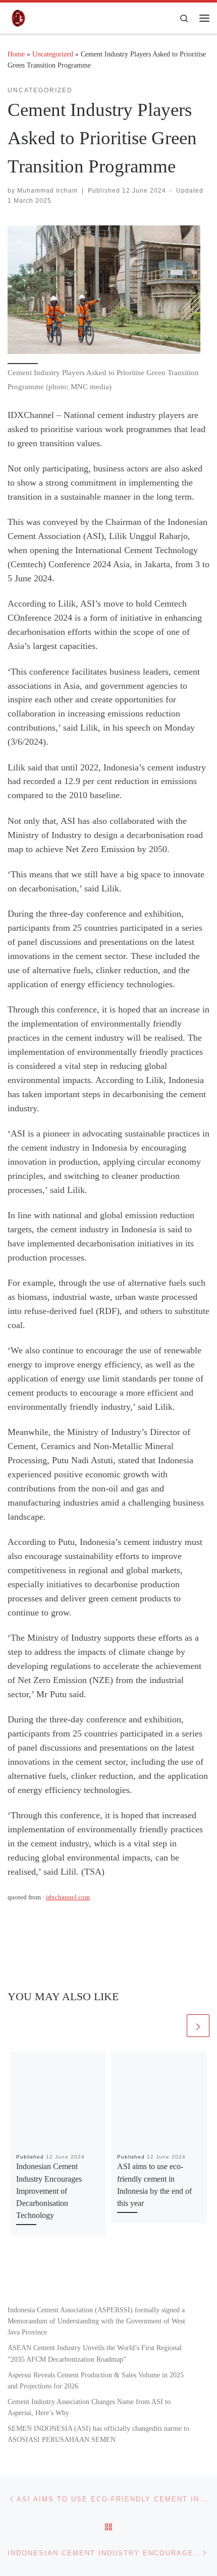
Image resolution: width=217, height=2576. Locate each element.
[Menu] (204, 18)
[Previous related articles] (173, 2026)
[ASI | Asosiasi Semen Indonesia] (17, 17)
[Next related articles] (198, 2026)
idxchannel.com (68, 1897)
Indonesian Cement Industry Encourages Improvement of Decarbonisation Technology (49, 2191)
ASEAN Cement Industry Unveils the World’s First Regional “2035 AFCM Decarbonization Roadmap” (95, 2353)
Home (16, 54)
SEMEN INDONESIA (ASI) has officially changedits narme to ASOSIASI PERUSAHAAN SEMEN (98, 2434)
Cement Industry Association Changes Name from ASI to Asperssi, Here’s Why (89, 2407)
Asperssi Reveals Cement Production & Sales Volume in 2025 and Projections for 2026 (96, 2380)
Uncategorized (53, 54)
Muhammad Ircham (47, 191)
